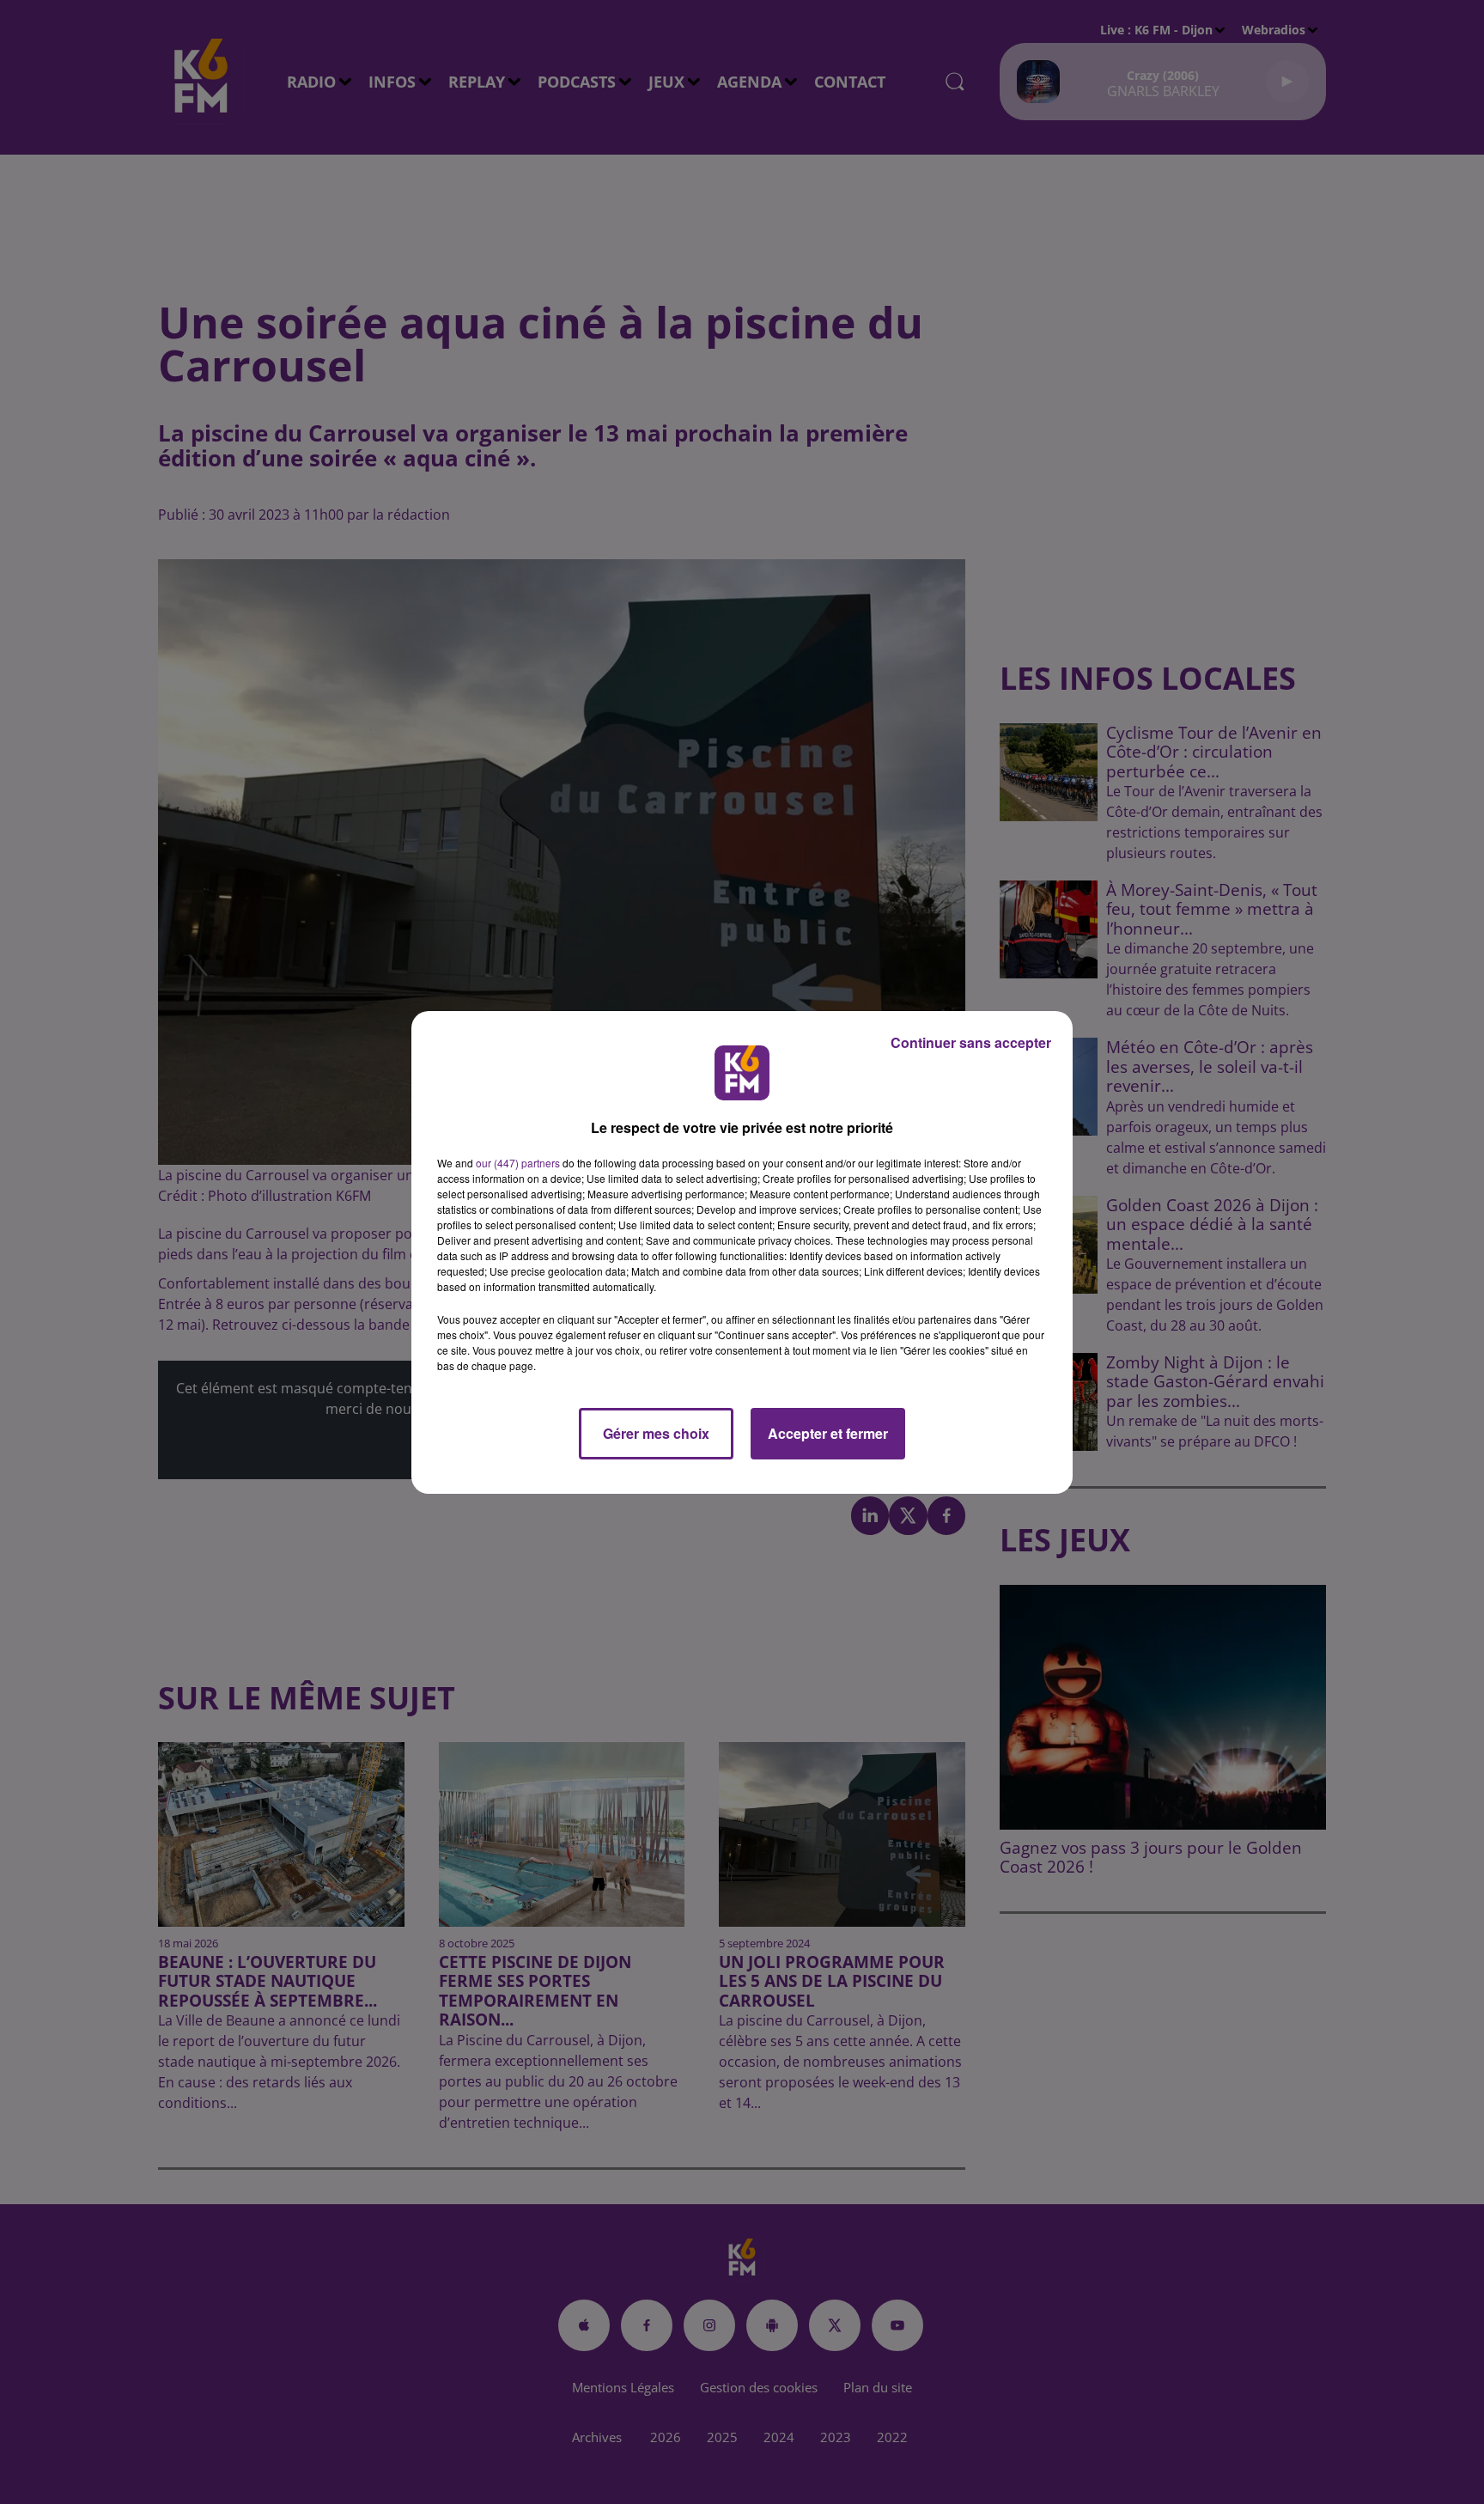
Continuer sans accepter (971, 1042)
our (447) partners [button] (518, 1163)
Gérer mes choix (656, 1433)
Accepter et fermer (828, 1433)
